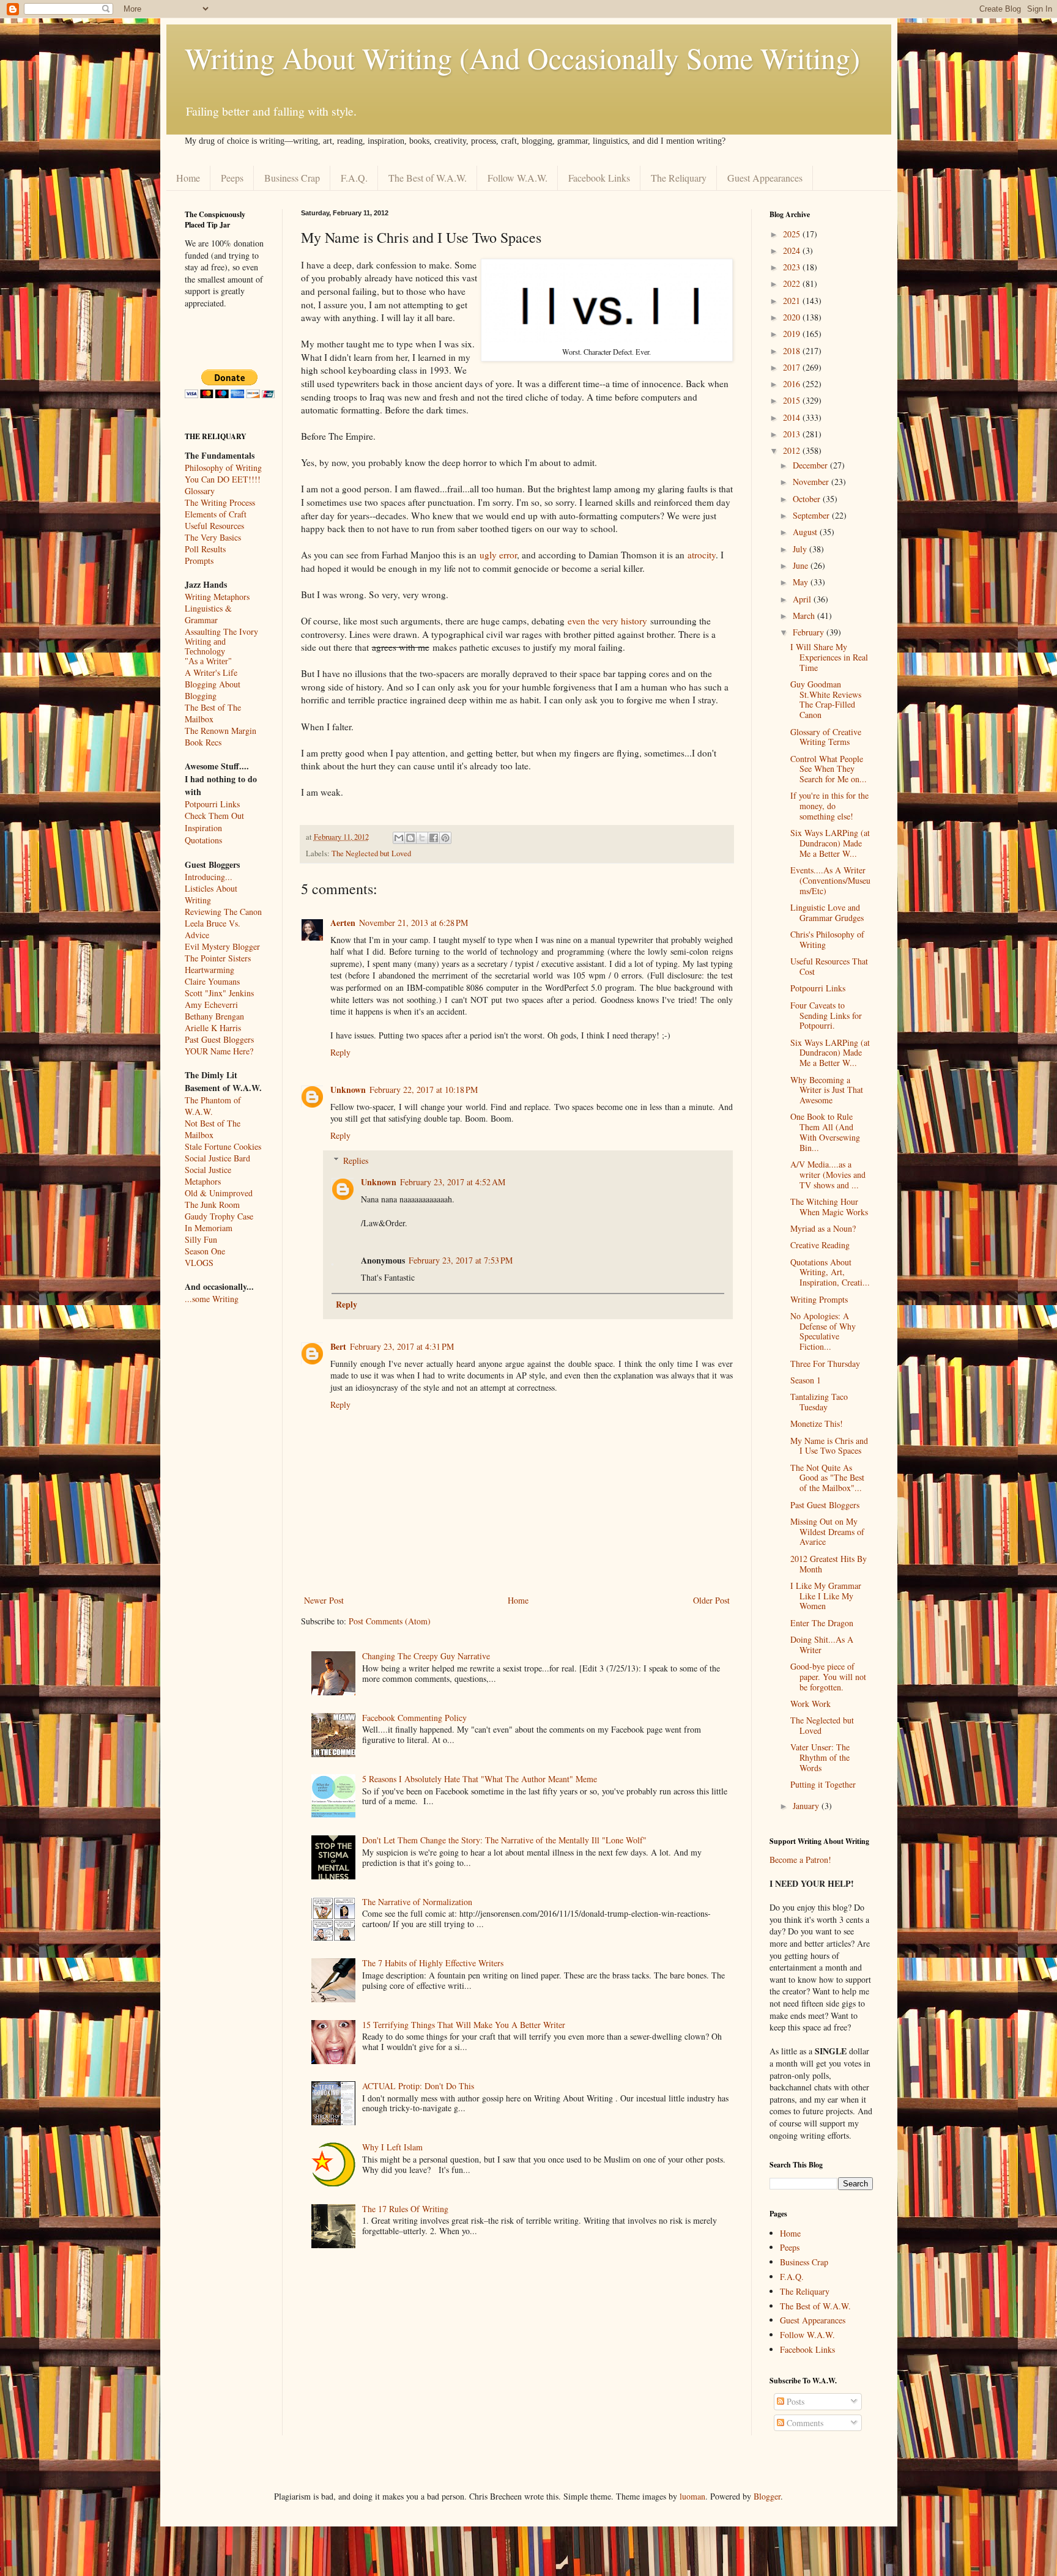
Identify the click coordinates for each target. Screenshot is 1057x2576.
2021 (793, 301)
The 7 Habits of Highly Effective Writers (433, 1963)
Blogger (767, 2496)
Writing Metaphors (217, 597)
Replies (356, 1160)
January (807, 1806)
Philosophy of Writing (223, 468)
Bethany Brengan (214, 1016)
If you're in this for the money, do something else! (829, 806)
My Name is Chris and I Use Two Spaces (829, 1446)
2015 (793, 400)
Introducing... (209, 877)
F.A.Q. (354, 178)
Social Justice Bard (217, 1158)
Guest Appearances (765, 178)
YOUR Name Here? (219, 1051)
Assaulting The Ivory (221, 631)
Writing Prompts (819, 1299)
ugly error (498, 555)
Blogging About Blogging (213, 690)
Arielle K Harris (213, 1028)
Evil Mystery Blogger (222, 946)
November (812, 482)
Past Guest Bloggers (219, 1039)
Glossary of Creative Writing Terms (826, 737)
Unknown (348, 1090)
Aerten (343, 923)
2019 (793, 334)
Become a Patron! (800, 1860)
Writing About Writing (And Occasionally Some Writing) (522, 57)
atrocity (702, 555)
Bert (338, 1346)
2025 (793, 234)
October (808, 499)
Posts (794, 2401)
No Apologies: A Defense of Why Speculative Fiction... (823, 1331)
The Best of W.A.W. (428, 178)
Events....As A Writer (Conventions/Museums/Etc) (830, 880)
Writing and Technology (205, 647)
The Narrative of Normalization (417, 1902)
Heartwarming (210, 970)
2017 (793, 367)
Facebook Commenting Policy (414, 1718)
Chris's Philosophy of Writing (827, 939)
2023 (793, 267)
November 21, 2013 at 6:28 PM (414, 923)
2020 (793, 317)
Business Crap (292, 178)
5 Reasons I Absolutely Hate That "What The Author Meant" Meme (480, 1779)
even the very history (607, 621)
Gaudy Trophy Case (219, 1216)
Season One (205, 1251)
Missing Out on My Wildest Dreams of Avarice (827, 1532)
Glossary (200, 491)
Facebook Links (599, 178)
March (805, 616)
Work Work (810, 1704)
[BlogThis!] (410, 838)
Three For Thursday (825, 1364)
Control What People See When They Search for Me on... (829, 769)
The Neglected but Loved (371, 853)
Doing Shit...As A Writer (822, 1645)
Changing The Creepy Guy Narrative (426, 1656)
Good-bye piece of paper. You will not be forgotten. (828, 1677)
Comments (804, 2423)
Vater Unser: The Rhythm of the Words (820, 1757)
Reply (340, 1052)
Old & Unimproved (219, 1193)
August (806, 532)
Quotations (203, 840)
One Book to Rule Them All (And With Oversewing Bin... (825, 1132)
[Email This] (399, 838)
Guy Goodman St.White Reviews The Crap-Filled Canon (826, 699)
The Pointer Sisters (218, 958)
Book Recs (203, 742)
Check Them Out (214, 816)
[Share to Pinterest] (445, 838)
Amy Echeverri (211, 1005)
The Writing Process (220, 502)
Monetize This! (817, 1423)
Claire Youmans (212, 981)
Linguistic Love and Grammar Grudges (827, 912)
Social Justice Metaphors (208, 1175)
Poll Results (205, 549)
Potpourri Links (212, 804)
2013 (793, 434)
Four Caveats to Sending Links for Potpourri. (826, 1016)
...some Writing (212, 1299)
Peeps (232, 178)
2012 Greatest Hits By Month (829, 1564)
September (812, 515)
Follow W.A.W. (517, 178)
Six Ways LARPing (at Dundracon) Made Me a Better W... (830, 843)
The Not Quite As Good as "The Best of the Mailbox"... (827, 1478)
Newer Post (324, 1600)
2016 (793, 384)
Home (188, 178)
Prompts (199, 561)
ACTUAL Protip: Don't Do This (418, 2086)
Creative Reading (820, 1245)
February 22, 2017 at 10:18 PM (424, 1090)
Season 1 (806, 1380)
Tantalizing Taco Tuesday (819, 1402)
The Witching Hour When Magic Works (829, 1207)
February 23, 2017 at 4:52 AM (453, 1182)
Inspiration (203, 828)
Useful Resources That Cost (829, 966)
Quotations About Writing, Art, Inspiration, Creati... (830, 1272)
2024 (793, 250)
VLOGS (199, 1263)
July (801, 549)
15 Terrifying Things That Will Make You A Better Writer (464, 2025)
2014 (793, 417)
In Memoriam (209, 1228)
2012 (793, 450)
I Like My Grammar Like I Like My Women (826, 1596)
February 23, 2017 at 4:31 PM (402, 1346)
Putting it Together (823, 1784)
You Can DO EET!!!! (223, 479)
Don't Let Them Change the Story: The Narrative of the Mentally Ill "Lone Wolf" (504, 1840)
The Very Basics (213, 537)
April (803, 599)
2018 (793, 351)
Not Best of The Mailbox (213, 1129)
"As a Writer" (208, 661)
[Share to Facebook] (434, 838)
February (810, 632)
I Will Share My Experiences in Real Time (829, 657)
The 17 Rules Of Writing (405, 2209)
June (802, 565)
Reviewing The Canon (223, 912)
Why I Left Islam (392, 2147)
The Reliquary (679, 178)
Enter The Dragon (822, 1623)
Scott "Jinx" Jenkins (219, 993)
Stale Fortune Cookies (223, 1146)
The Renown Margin (221, 731)
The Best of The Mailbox (213, 713)
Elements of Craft (216, 514)
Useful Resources (214, 526)
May (802, 582)
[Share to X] (422, 838)
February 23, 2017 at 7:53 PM (461, 1260)
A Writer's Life (211, 672)
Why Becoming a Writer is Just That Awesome (827, 1090)
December (811, 465)
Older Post (711, 1600)
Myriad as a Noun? (823, 1228)
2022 (793, 283)
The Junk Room (212, 1205)
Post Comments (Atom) (390, 1621)
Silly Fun (201, 1239)
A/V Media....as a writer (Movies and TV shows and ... (828, 1175)
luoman (692, 2496)
